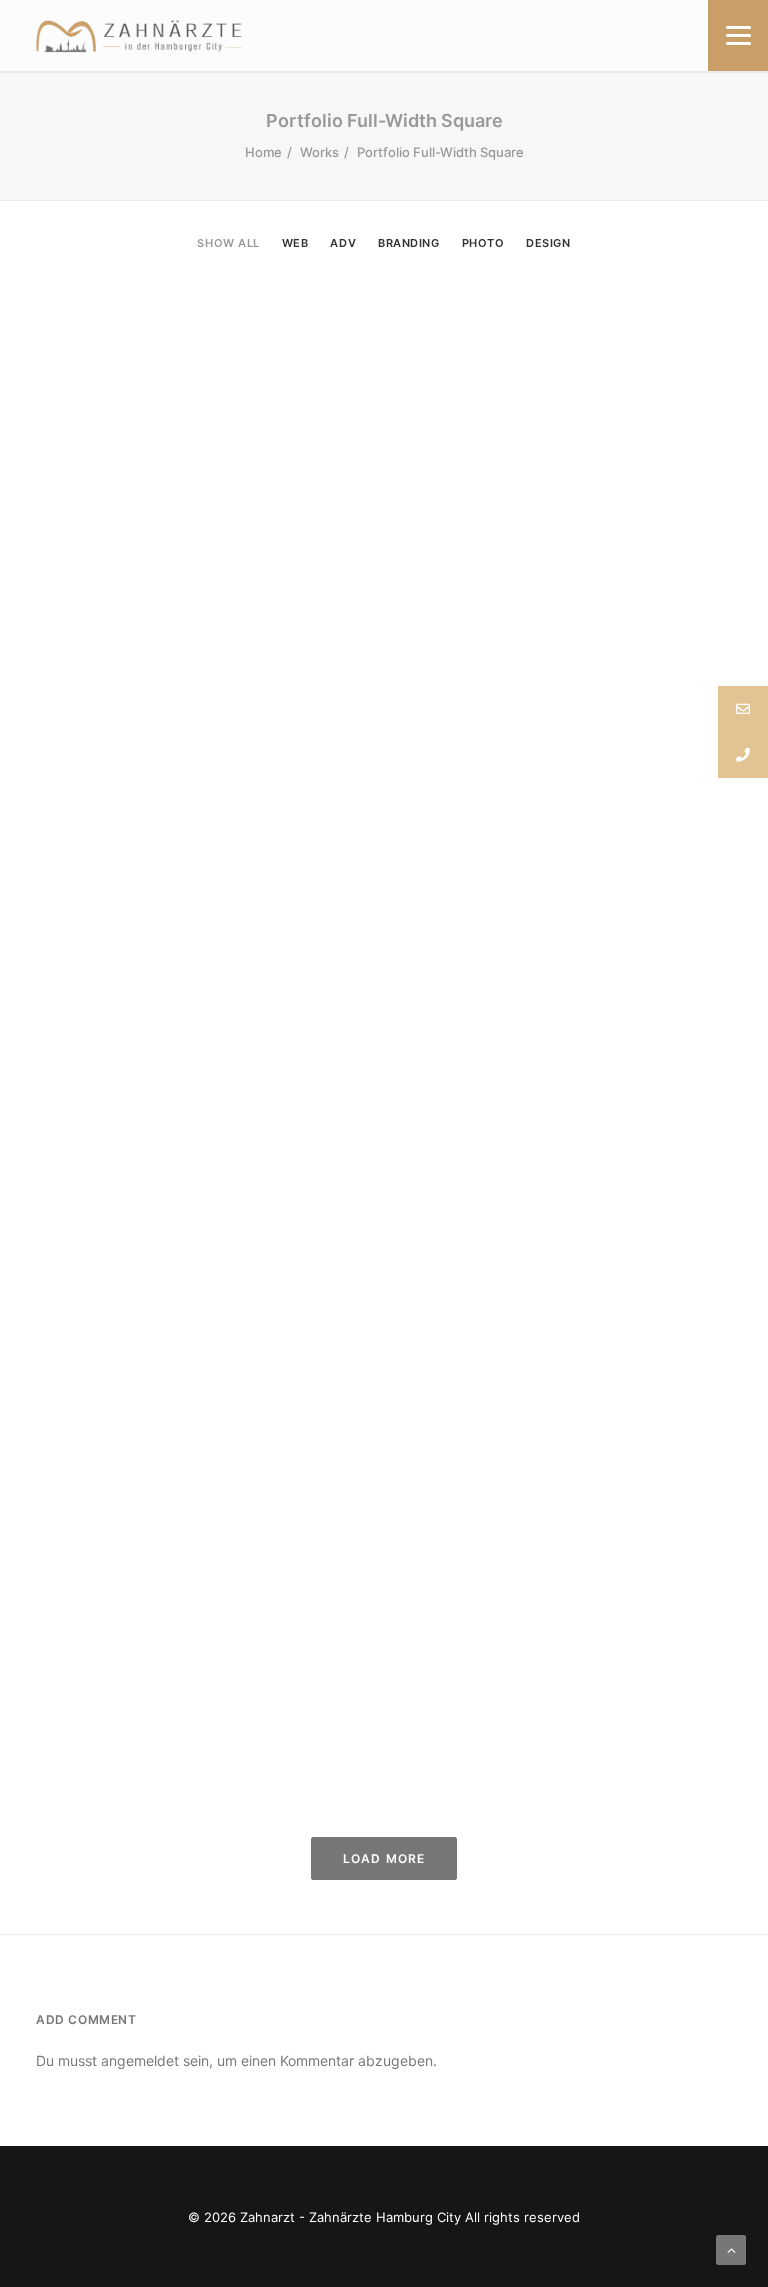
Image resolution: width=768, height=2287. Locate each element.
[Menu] (738, 35)
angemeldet (140, 2060)
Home (263, 152)
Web (295, 243)
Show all (228, 243)
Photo (483, 243)
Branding (408, 243)
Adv (343, 243)
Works (319, 152)
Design (548, 243)
